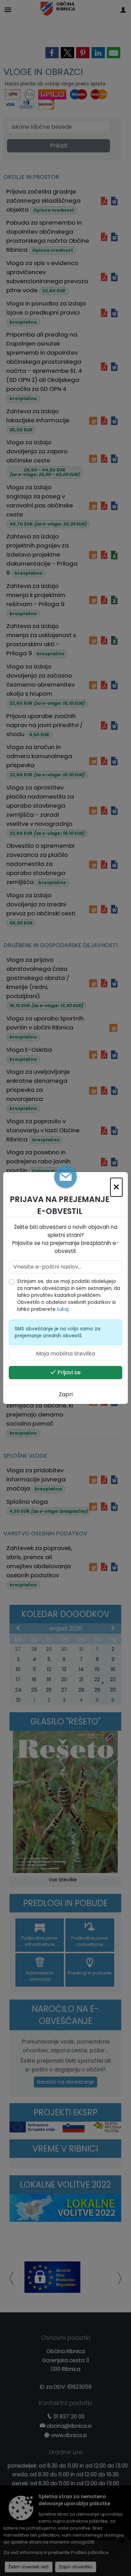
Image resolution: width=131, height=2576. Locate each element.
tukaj (63, 1309)
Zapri (66, 1394)
